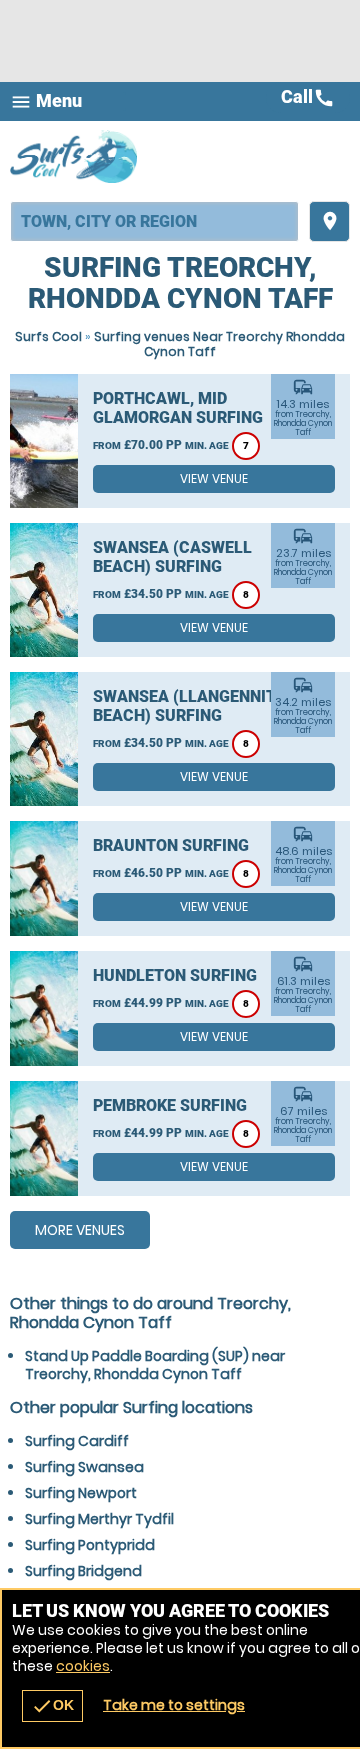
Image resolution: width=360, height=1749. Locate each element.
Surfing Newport (81, 1493)
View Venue (214, 478)
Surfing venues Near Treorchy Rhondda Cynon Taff (219, 344)
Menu (46, 101)
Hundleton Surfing (175, 975)
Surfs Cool (48, 336)
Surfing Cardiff (77, 1441)
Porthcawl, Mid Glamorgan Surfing (178, 408)
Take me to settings (174, 1705)
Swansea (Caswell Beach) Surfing (172, 557)
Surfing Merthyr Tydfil (99, 1519)
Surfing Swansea (84, 1467)
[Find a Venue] (154, 221)
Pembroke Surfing (170, 1105)
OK (52, 1706)
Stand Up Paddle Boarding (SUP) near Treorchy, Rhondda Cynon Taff (155, 1365)
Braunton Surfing (171, 845)
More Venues (80, 1230)
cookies (83, 1666)
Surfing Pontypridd (90, 1545)
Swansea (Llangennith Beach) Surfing (190, 706)
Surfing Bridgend (83, 1571)
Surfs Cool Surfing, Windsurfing (75, 156)
